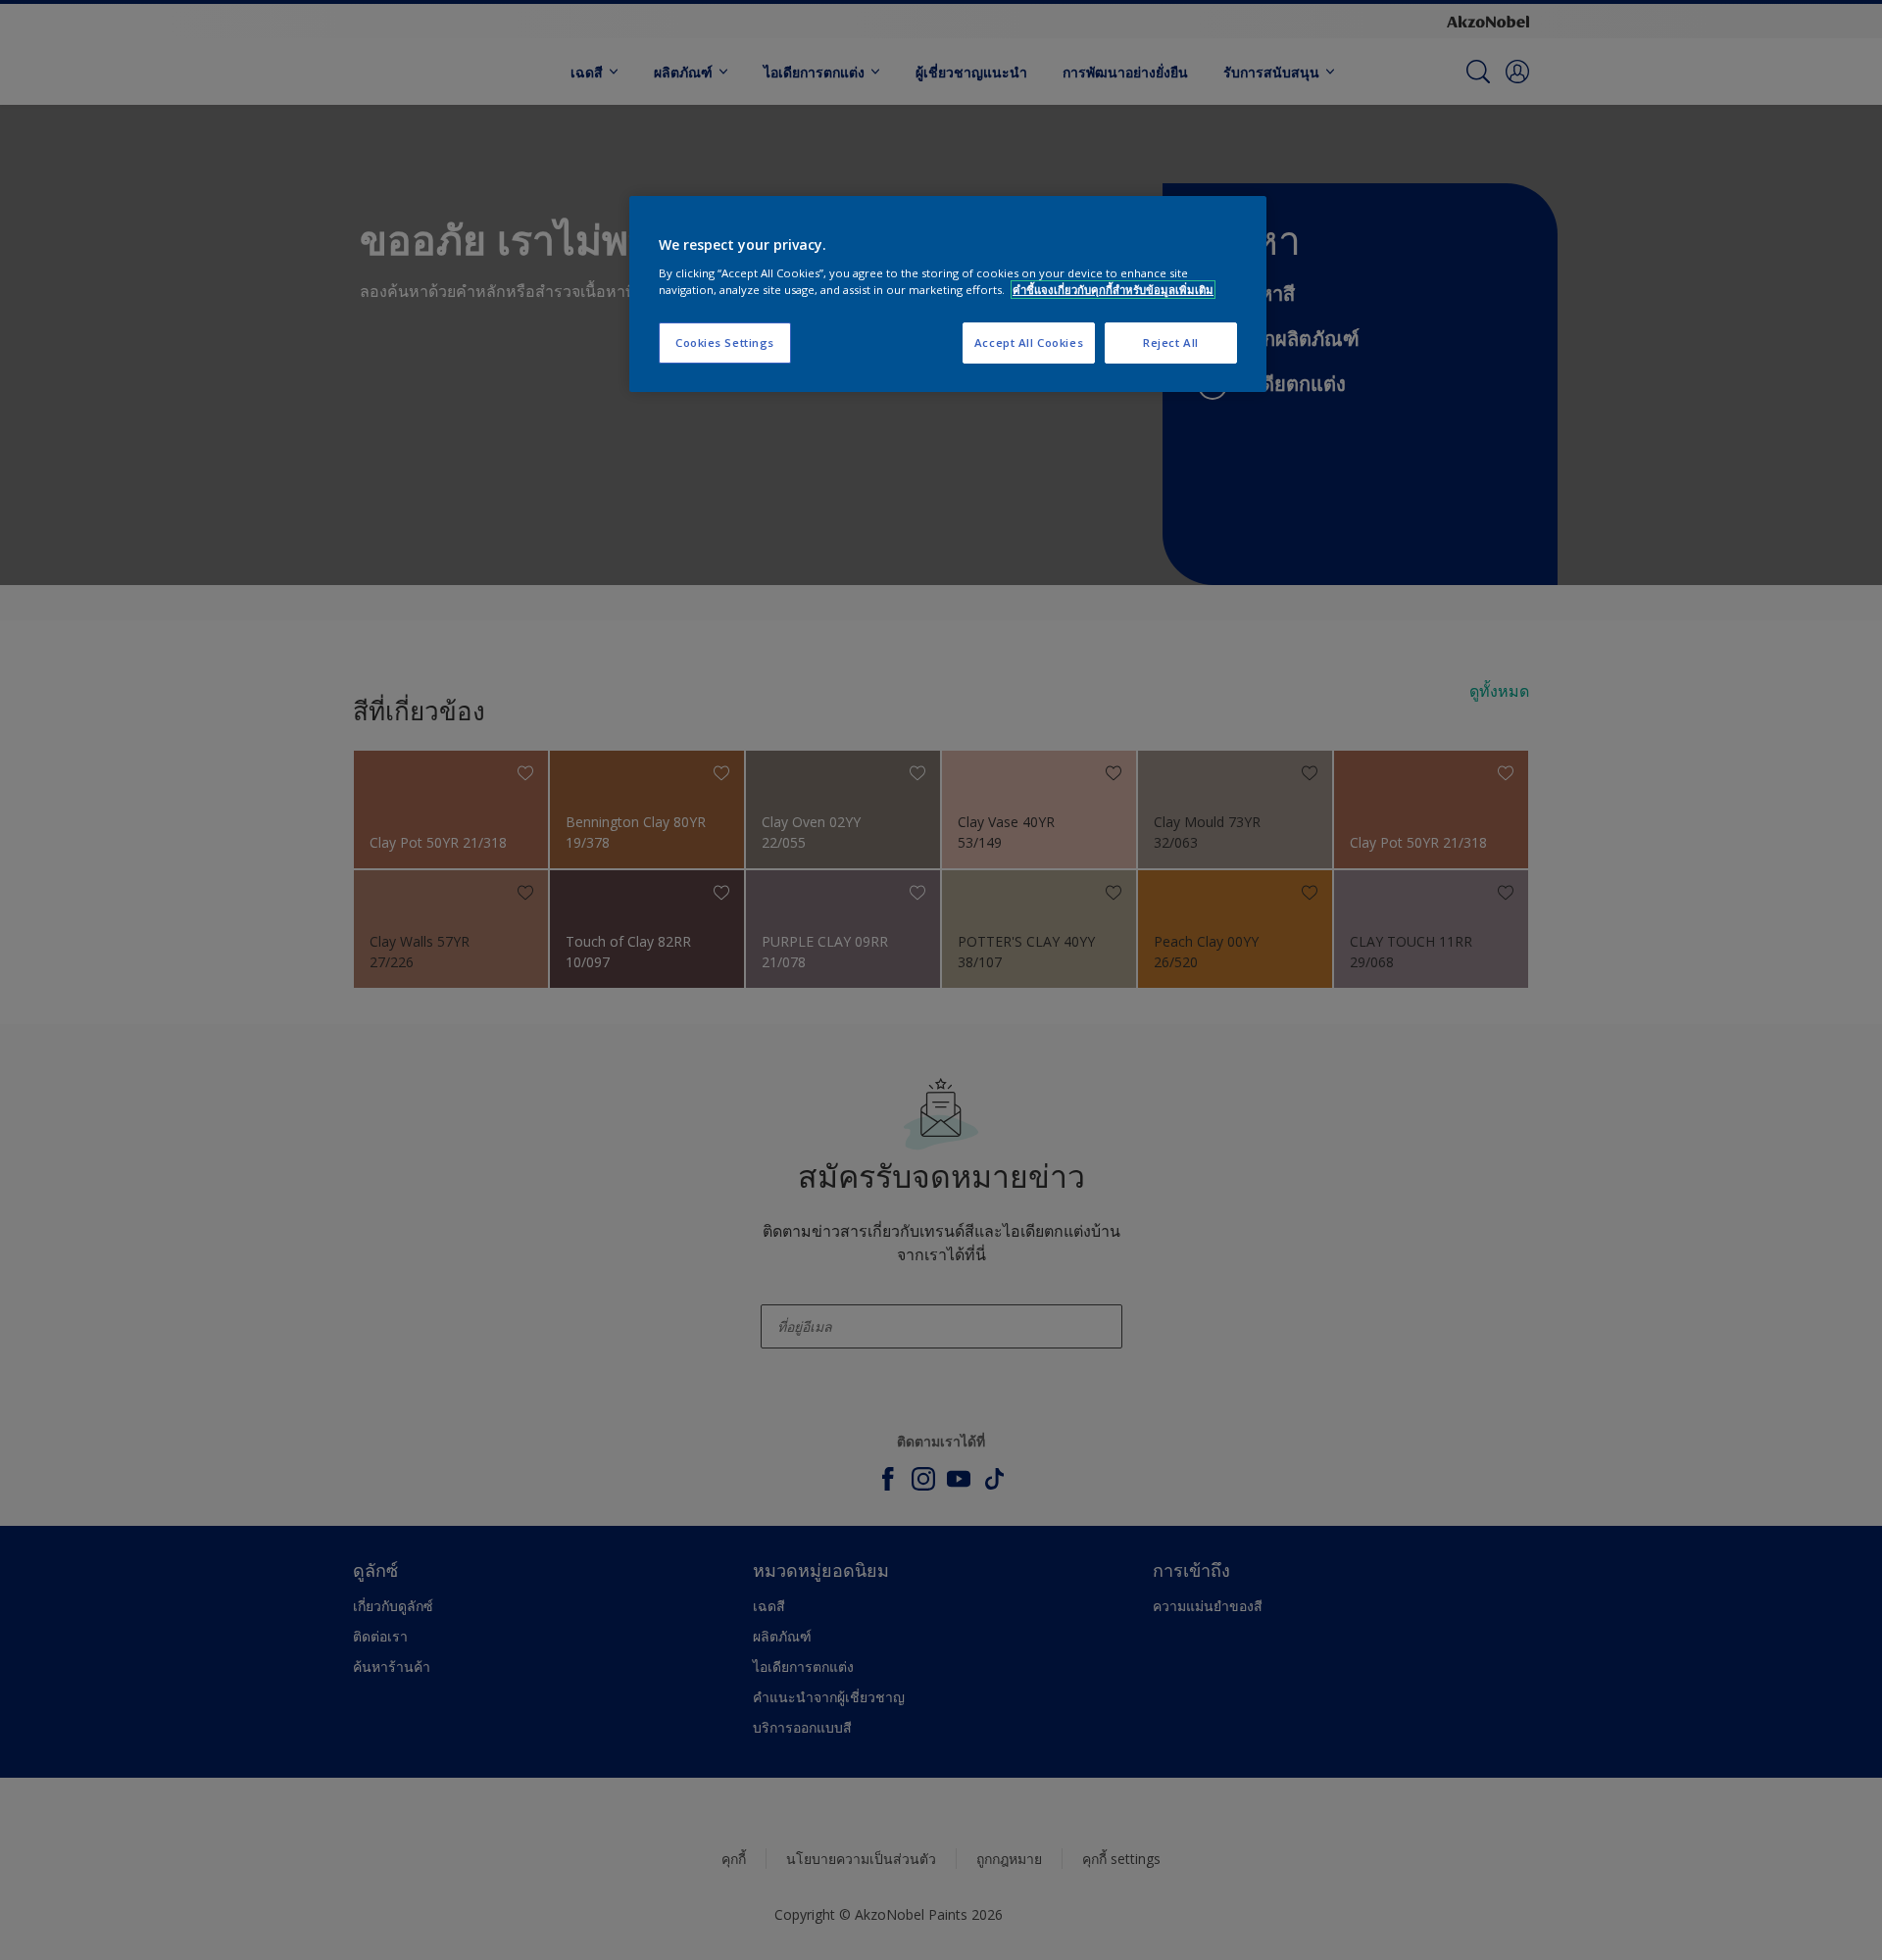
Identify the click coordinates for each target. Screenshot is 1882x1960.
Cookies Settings (725, 343)
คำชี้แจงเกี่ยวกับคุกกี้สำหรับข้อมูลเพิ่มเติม (1113, 290)
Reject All (1171, 343)
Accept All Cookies (1029, 343)
